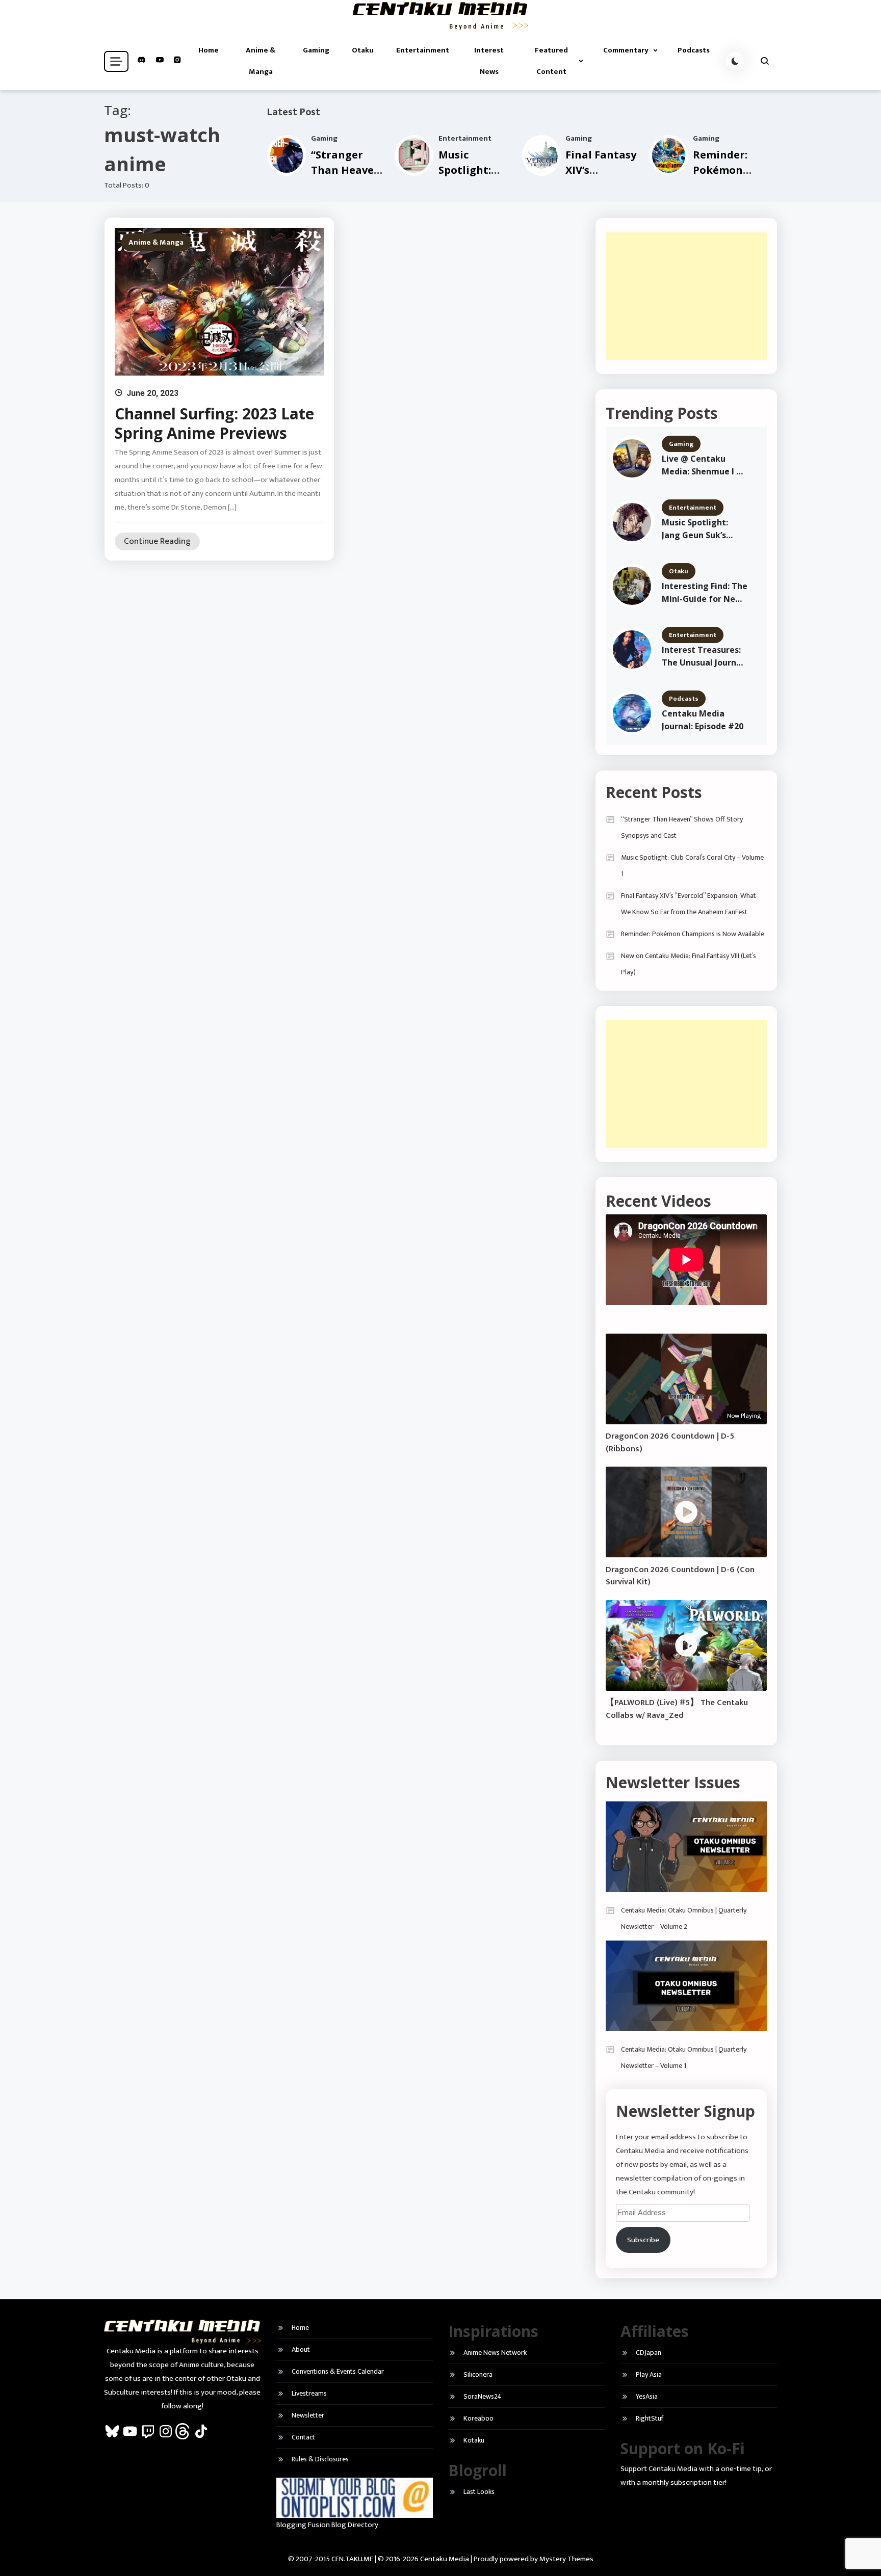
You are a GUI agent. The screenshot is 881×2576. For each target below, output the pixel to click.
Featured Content (551, 61)
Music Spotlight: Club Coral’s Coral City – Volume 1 (692, 866)
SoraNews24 (483, 2396)
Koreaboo (478, 2418)
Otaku (363, 50)
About (301, 2349)
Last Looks (479, 2492)
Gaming (316, 50)
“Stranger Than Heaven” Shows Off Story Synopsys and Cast (682, 827)
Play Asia (649, 2374)
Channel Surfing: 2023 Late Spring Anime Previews (214, 423)
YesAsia (647, 2396)
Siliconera (478, 2374)
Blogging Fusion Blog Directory (327, 2525)
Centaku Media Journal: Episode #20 (703, 720)
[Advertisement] (686, 296)
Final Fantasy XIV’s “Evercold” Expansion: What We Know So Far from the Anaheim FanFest (689, 904)
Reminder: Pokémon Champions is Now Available (693, 934)
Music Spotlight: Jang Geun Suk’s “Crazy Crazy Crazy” (703, 529)
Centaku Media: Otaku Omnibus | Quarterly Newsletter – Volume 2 (684, 1918)
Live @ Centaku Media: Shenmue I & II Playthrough (702, 466)
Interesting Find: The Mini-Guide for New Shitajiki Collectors (705, 593)
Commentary (626, 50)
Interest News (489, 61)
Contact (303, 2437)
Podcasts (694, 50)
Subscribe (643, 2240)
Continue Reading (157, 541)
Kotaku (474, 2440)
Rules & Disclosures (320, 2459)
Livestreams (309, 2393)
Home (209, 50)
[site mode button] (735, 61)
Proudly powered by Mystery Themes (534, 2559)
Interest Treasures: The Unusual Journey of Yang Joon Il (704, 657)
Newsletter (308, 2415)
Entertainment (423, 50)
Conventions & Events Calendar (338, 2371)
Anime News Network (495, 2353)
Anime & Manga (261, 61)
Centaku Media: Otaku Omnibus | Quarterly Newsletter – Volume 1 (684, 2057)
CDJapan (649, 2353)
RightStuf (650, 2418)
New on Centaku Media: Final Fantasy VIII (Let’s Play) (689, 964)
